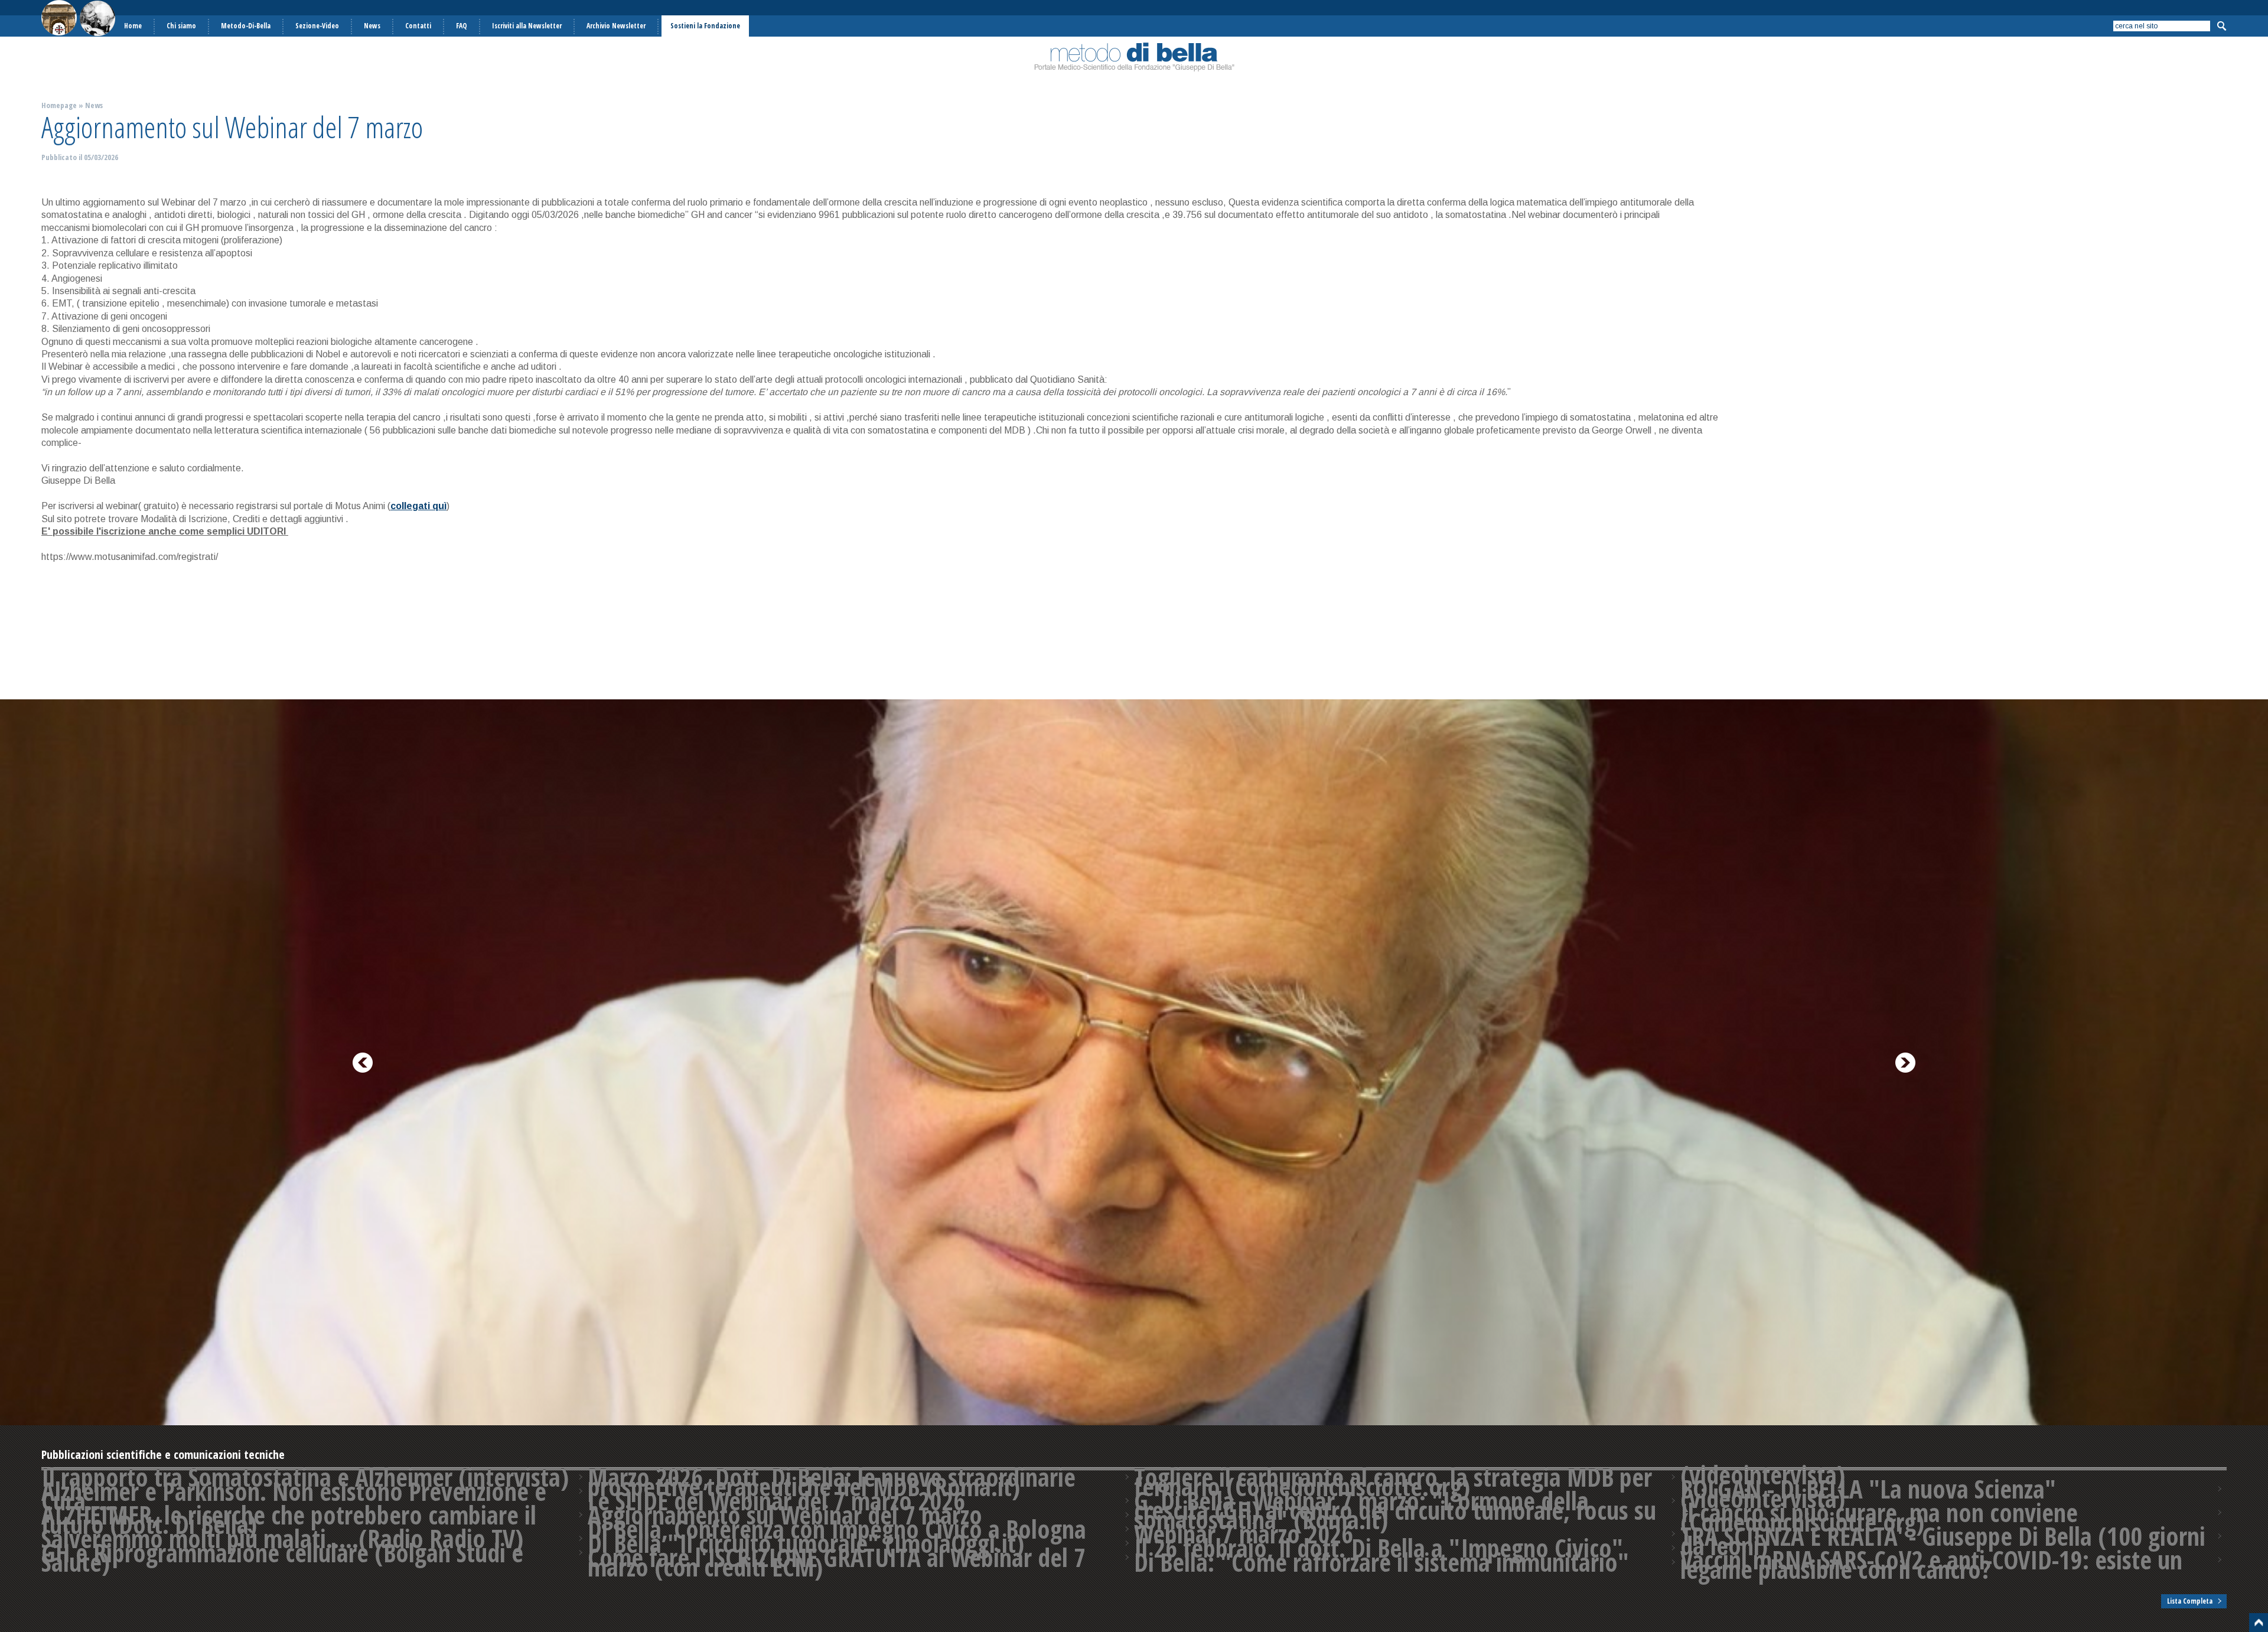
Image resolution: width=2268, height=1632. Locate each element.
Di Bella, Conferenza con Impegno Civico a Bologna (837, 1529)
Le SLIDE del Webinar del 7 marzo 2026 (776, 1501)
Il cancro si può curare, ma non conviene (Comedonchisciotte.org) (1879, 1517)
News (94, 105)
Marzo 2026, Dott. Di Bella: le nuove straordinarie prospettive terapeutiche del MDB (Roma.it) (832, 1482)
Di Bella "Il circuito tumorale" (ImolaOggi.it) (806, 1543)
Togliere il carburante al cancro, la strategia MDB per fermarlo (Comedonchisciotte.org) (1393, 1482)
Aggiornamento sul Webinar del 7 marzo (785, 1515)
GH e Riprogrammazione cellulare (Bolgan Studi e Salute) (282, 1558)
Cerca (2221, 26)
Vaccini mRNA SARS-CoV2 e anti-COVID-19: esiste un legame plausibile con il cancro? (1931, 1565)
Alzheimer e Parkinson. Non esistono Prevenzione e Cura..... (294, 1496)
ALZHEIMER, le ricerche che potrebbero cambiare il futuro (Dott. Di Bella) (289, 1520)
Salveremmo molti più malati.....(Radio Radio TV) (282, 1539)
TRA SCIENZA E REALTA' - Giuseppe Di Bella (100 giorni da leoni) (1943, 1541)
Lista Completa (2190, 1601)
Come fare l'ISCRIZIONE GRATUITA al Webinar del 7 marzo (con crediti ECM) (837, 1562)
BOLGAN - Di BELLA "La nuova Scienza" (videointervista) (1868, 1494)
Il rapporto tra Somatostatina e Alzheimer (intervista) (305, 1477)
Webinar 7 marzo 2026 (1244, 1534)
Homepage (59, 105)
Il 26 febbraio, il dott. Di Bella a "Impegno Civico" (1379, 1548)
